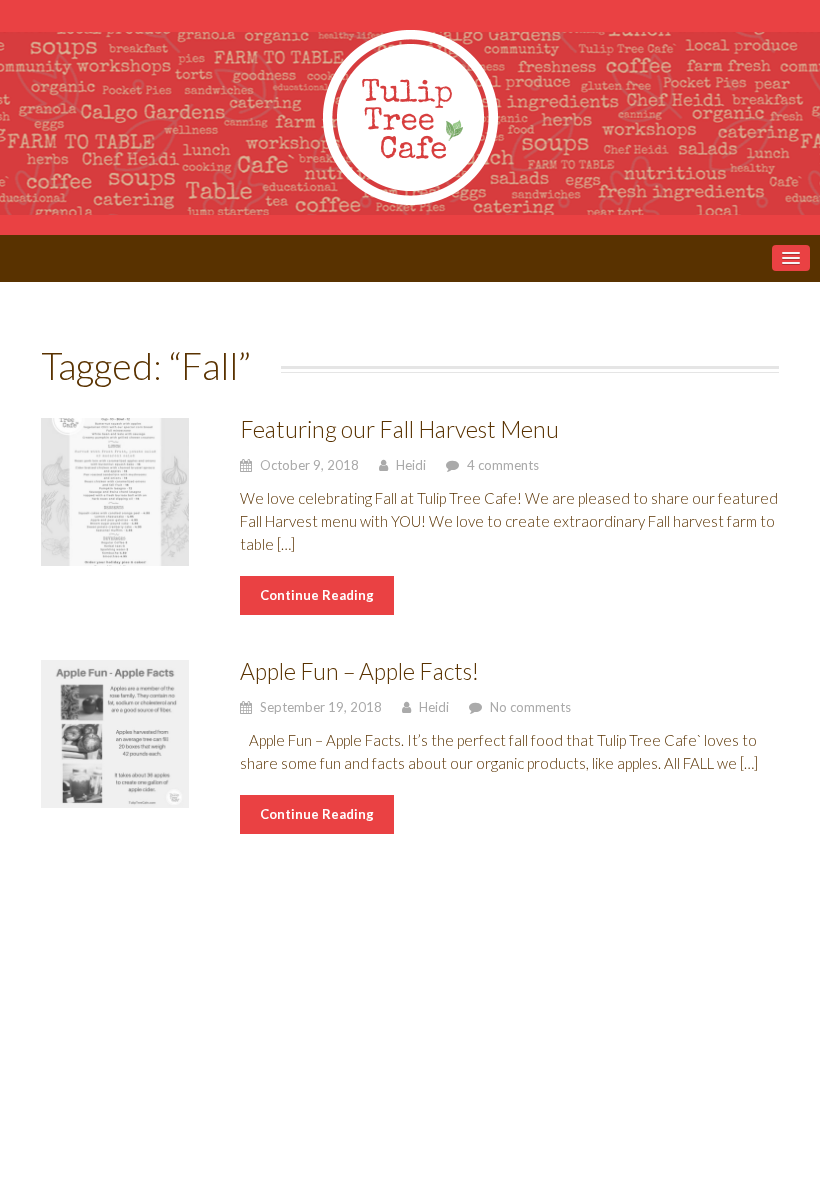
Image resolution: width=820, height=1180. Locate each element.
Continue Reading (317, 595)
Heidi (411, 465)
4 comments (503, 465)
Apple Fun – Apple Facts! (359, 671)
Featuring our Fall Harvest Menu (399, 429)
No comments (530, 707)
